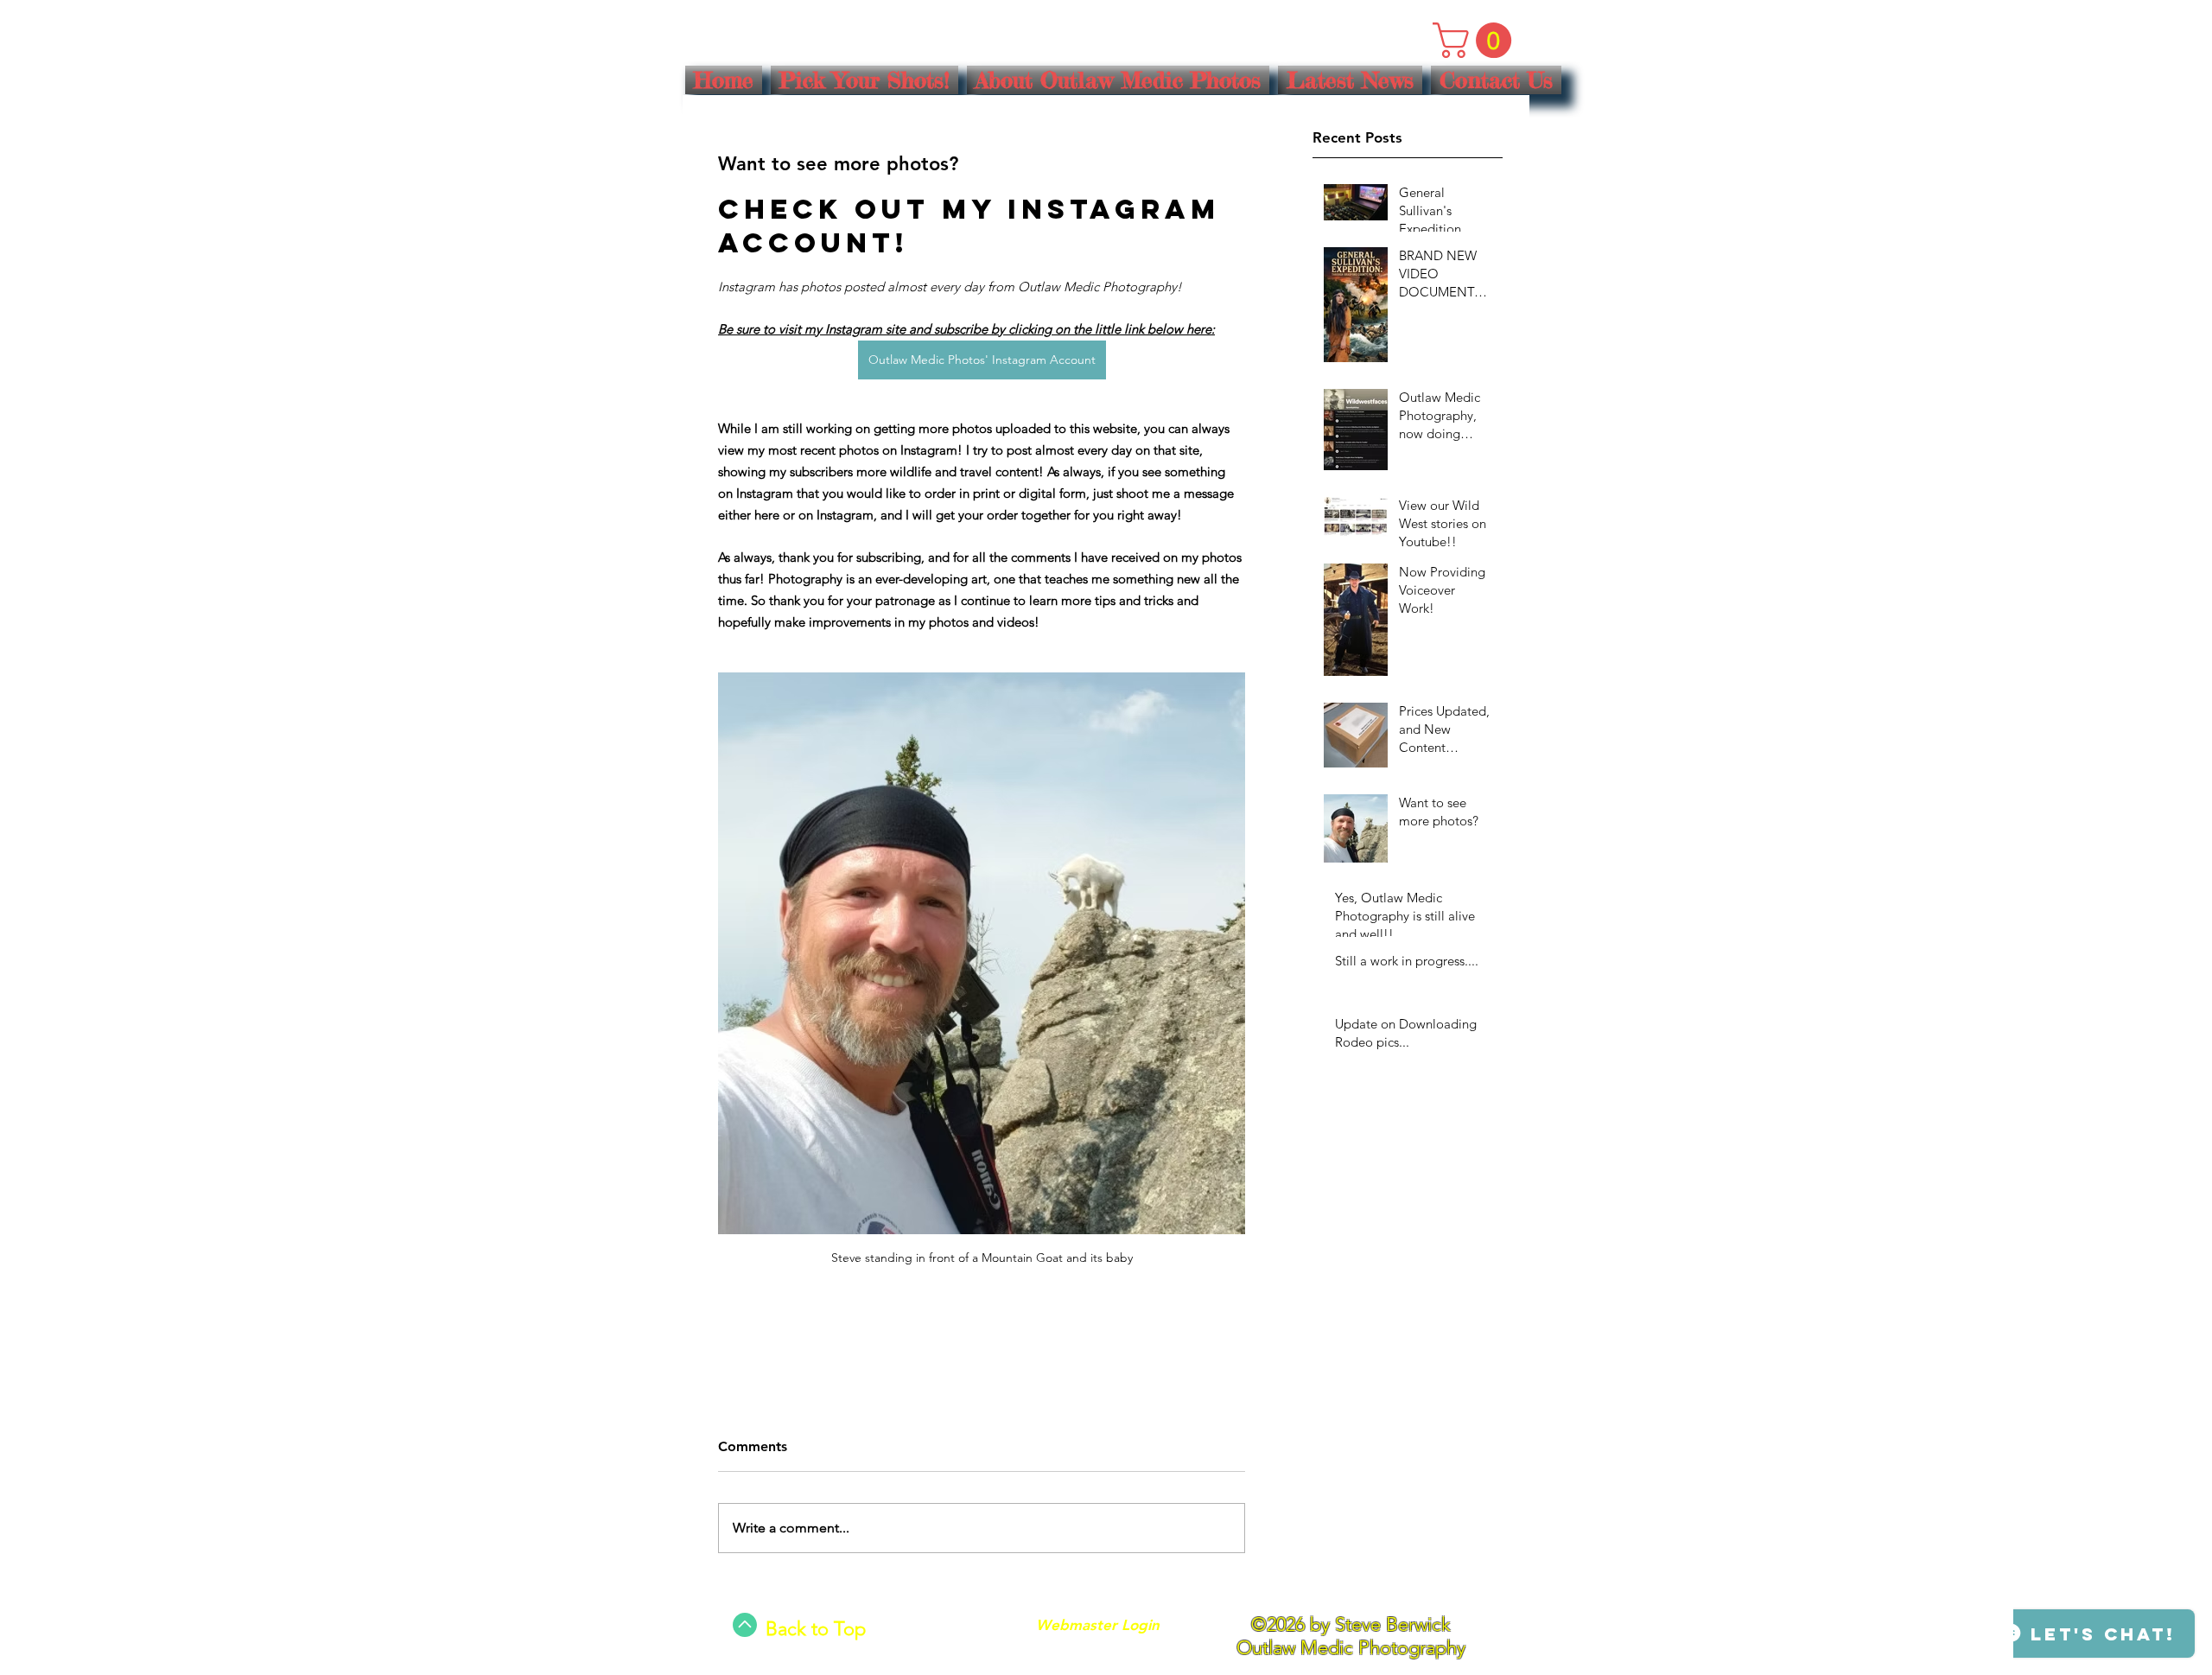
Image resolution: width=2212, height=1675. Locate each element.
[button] (1476, 40)
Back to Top (816, 1629)
